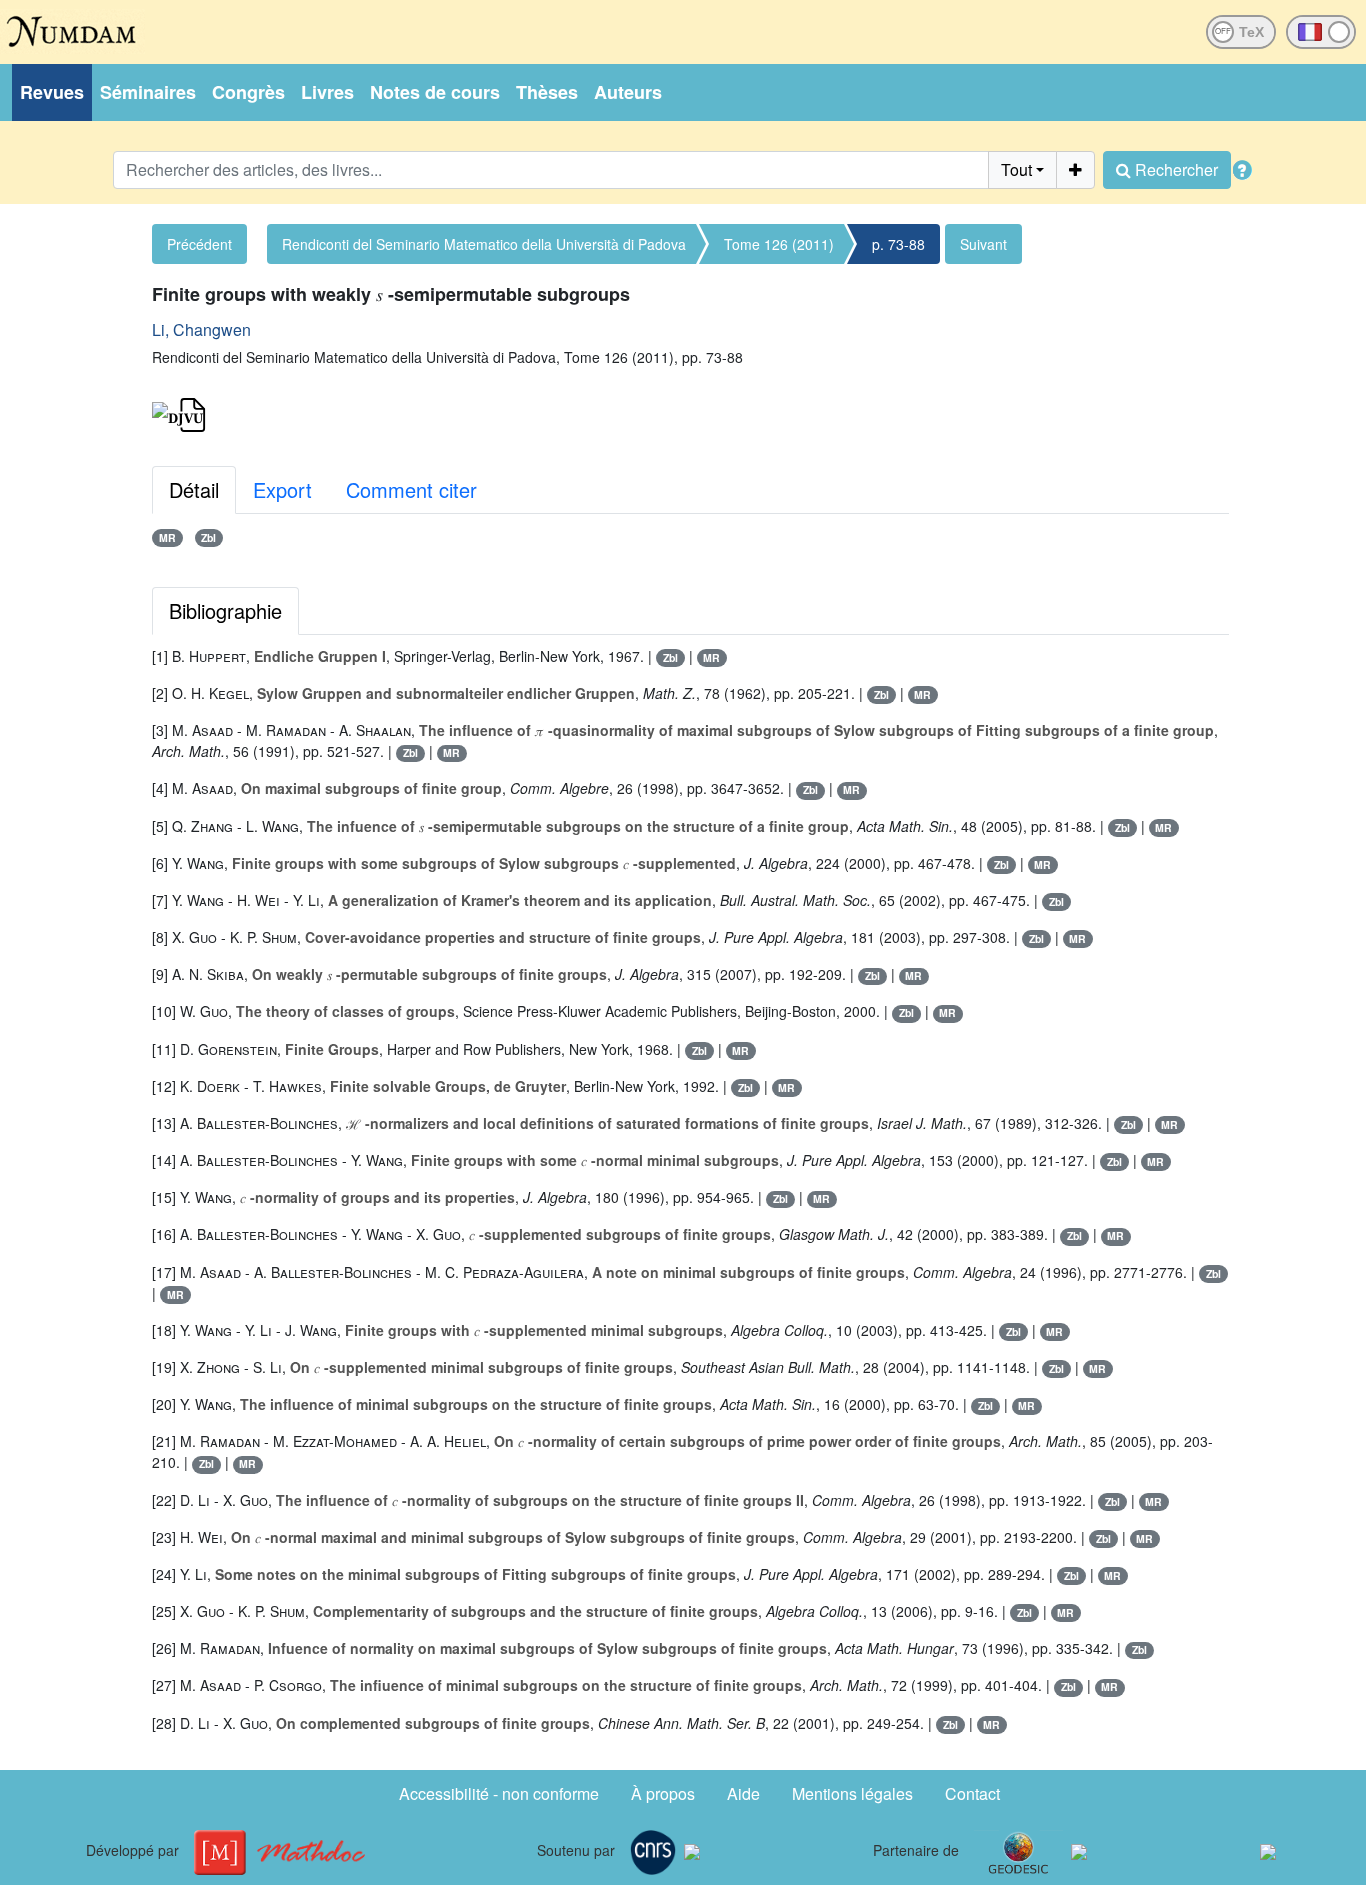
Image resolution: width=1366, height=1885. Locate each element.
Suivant (983, 244)
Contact (972, 1793)
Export (282, 489)
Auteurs (628, 92)
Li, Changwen (201, 329)
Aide (743, 1793)
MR (167, 537)
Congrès (248, 92)
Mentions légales (852, 1793)
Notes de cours (435, 92)
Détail (194, 489)
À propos (663, 1793)
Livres (327, 92)
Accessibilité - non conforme (499, 1793)
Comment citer (411, 489)
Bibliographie (225, 610)
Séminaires (148, 92)
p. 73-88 (898, 244)
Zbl (208, 537)
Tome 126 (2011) (779, 244)
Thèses (547, 92)
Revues (52, 92)
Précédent (199, 244)
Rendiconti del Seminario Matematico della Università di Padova (484, 244)
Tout (1016, 169)
